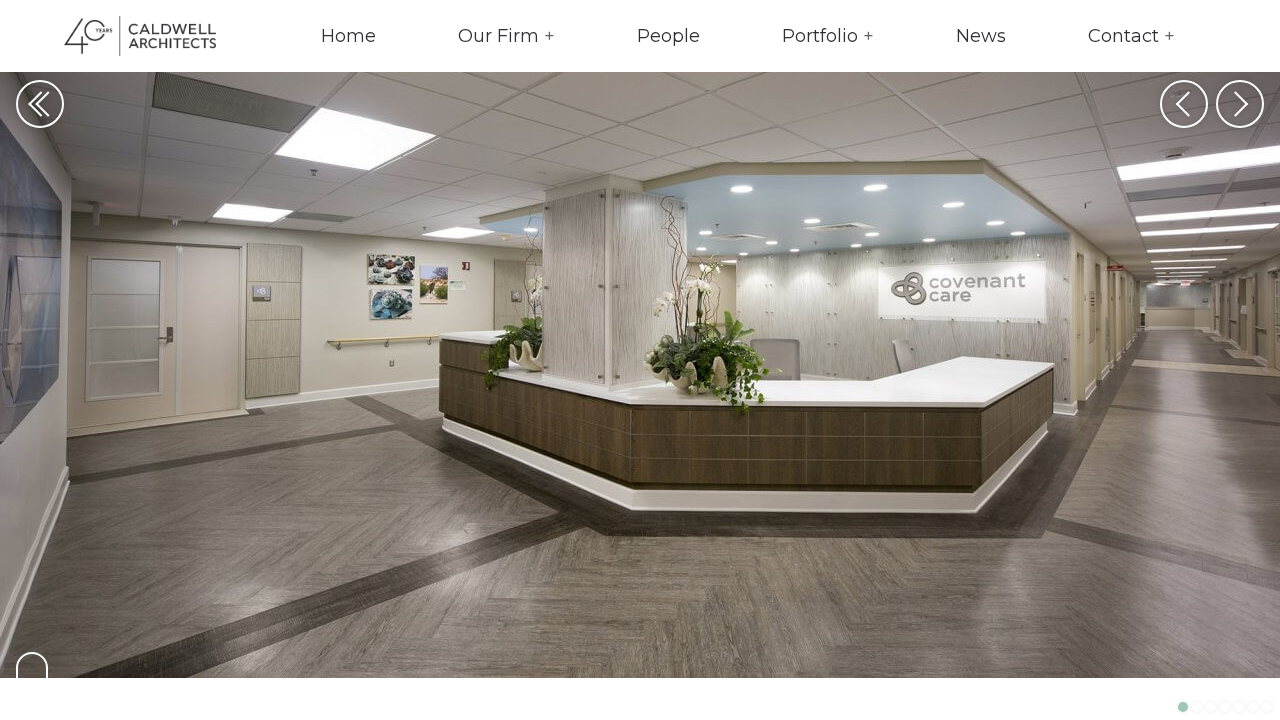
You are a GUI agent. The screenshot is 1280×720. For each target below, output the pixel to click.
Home (348, 36)
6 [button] (1253, 707)
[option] (640, 360)
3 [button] (1211, 707)
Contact (1123, 36)
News (981, 36)
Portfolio (820, 36)
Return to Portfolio (40, 104)
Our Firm (498, 36)
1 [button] (1183, 707)
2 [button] (1197, 707)
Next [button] (1240, 104)
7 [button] (1267, 707)
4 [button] (1225, 707)
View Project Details (32, 678)
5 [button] (1239, 707)
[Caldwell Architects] (124, 36)
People (668, 36)
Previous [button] (1184, 104)
